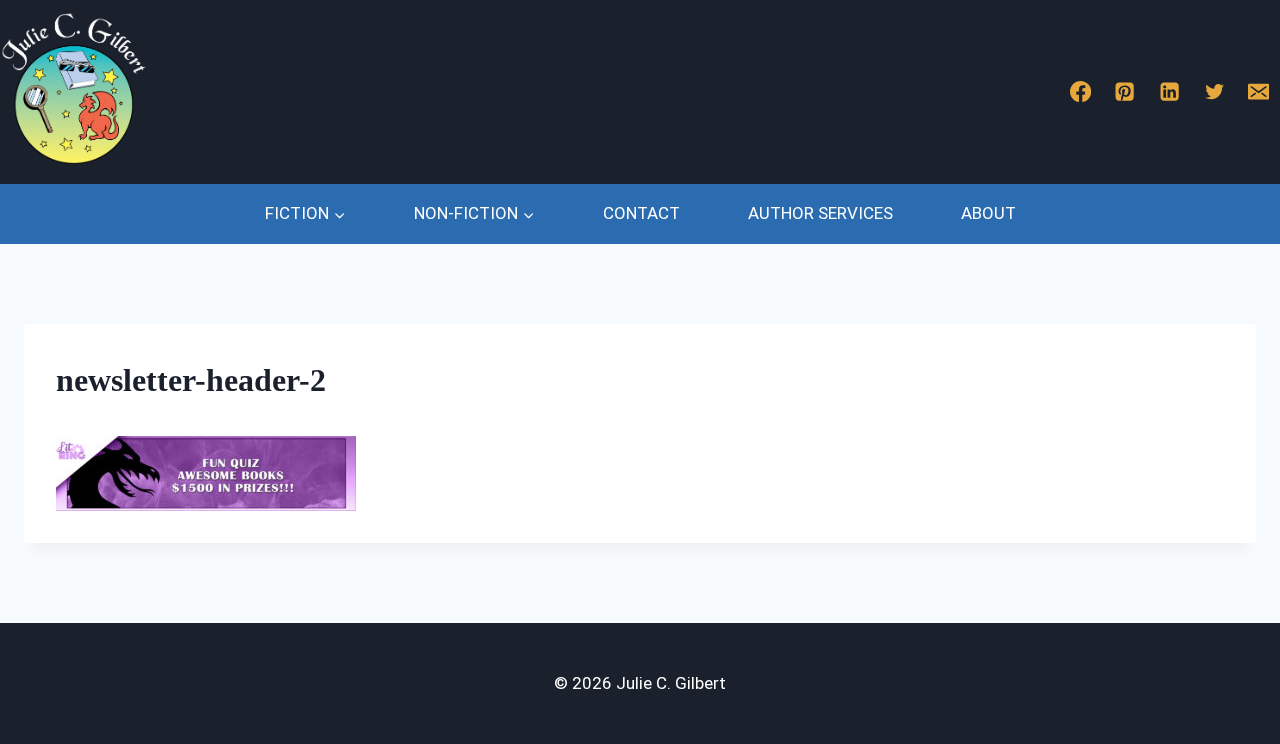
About (988, 213)
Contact (641, 213)
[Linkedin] (1169, 92)
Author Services (820, 213)
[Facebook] (1080, 92)
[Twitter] (1214, 92)
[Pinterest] (1125, 92)
